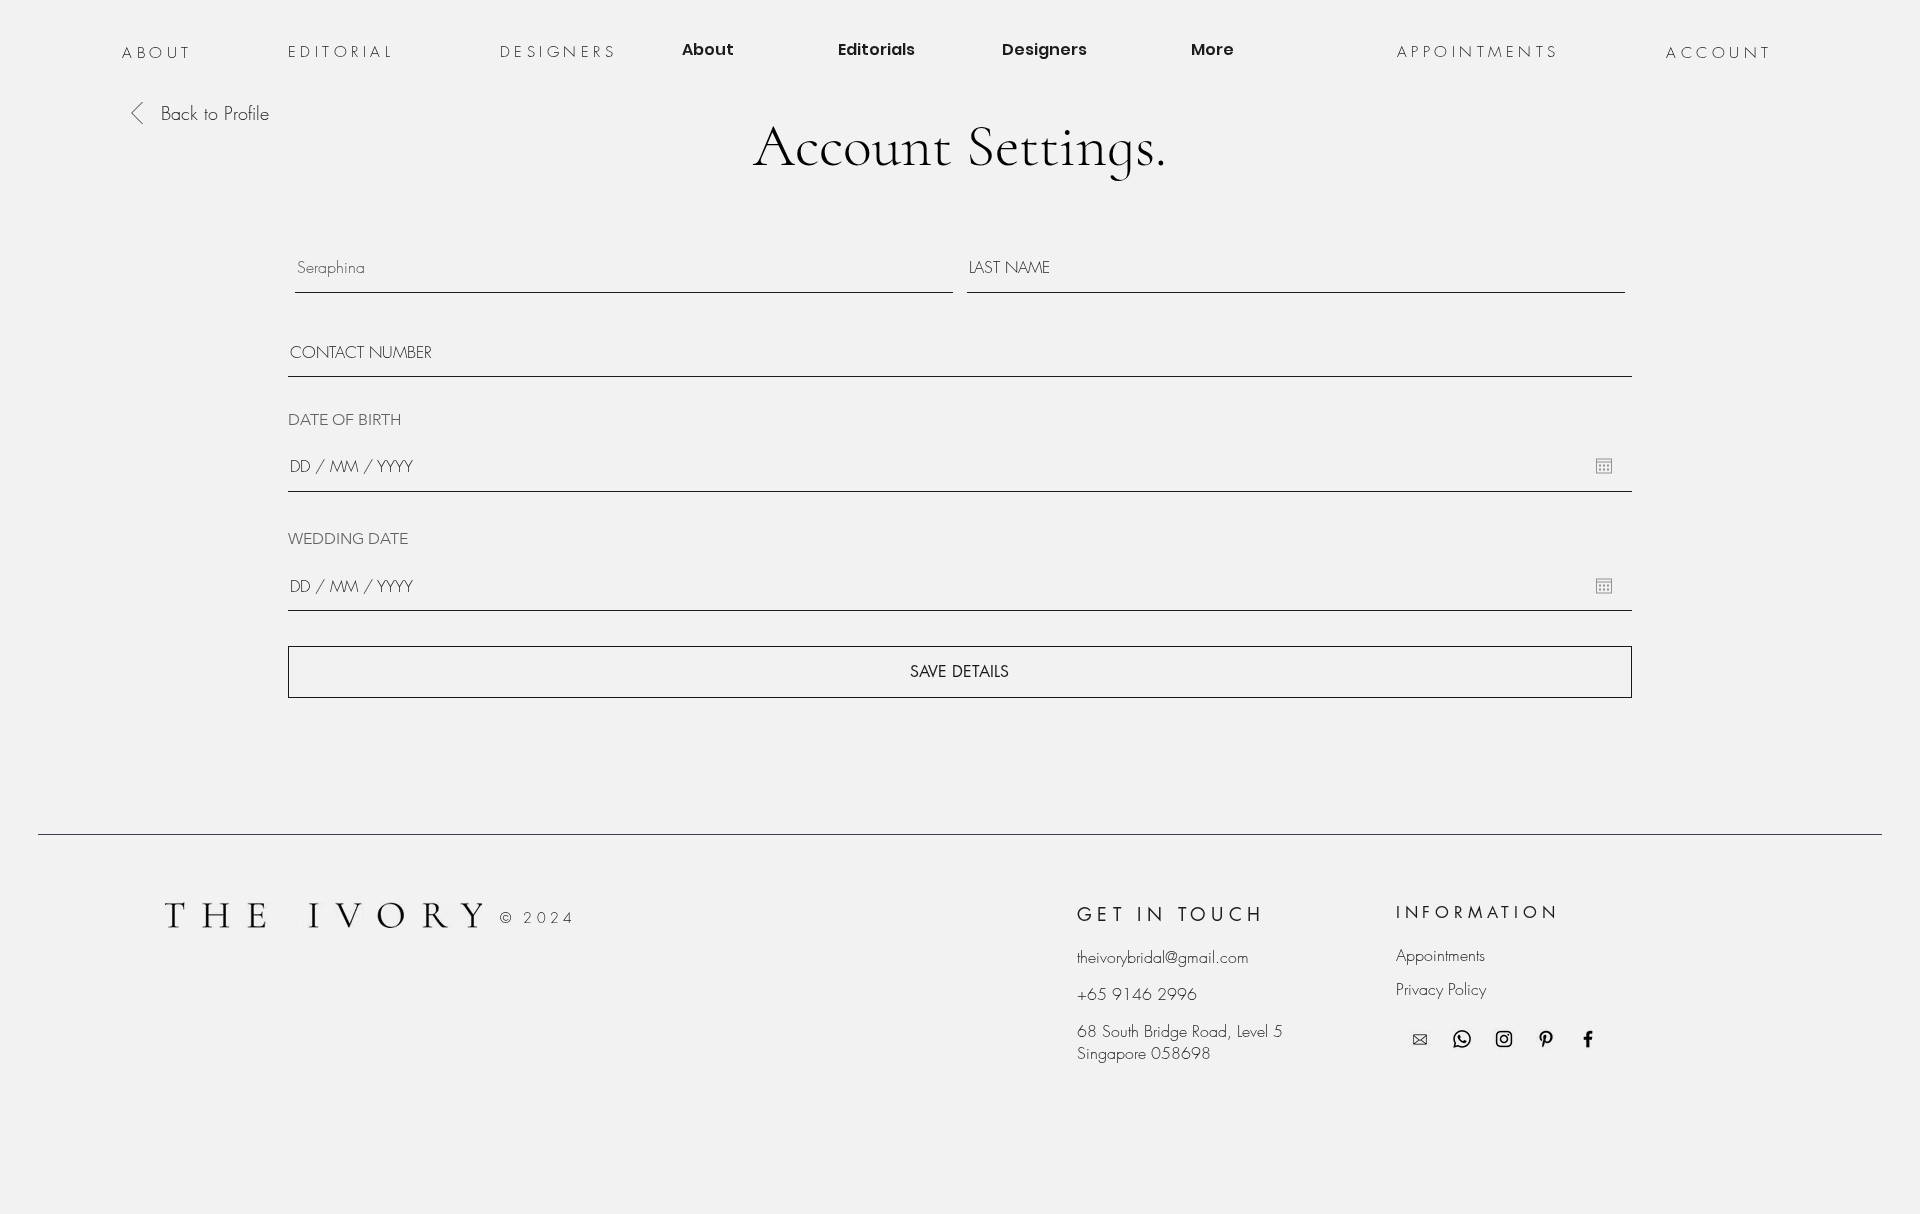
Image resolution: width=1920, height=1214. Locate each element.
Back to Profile (215, 113)
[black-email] (1420, 1039)
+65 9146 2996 (1137, 994)
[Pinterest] (1546, 1039)
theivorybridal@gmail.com (1163, 957)
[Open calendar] (1604, 466)
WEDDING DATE (348, 539)
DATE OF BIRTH (345, 420)
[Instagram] (1504, 1039)
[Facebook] (1588, 1039)
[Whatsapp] (1462, 1039)
